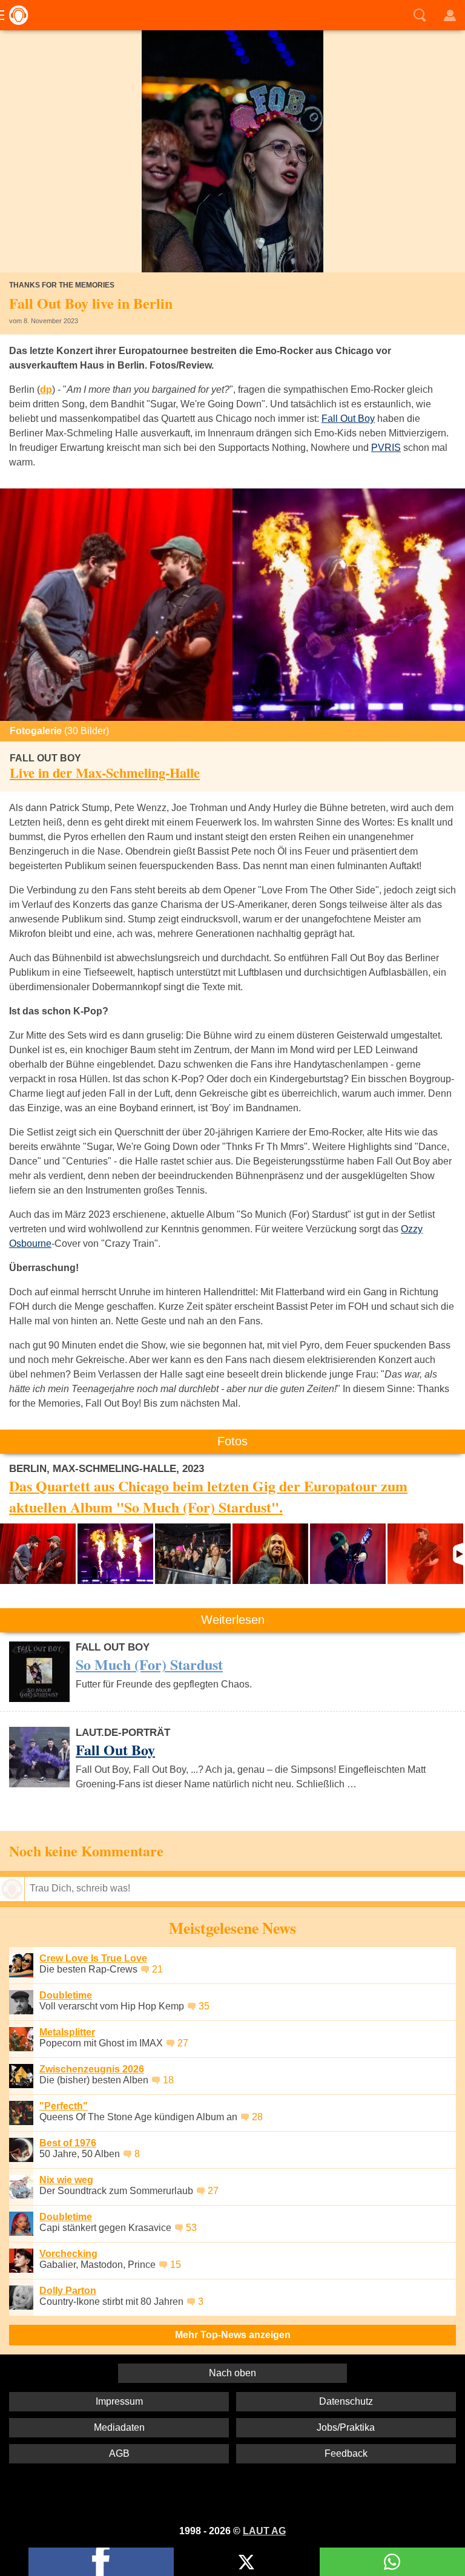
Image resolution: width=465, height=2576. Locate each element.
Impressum (119, 2401)
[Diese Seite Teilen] (101, 2562)
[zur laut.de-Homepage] (15, 15)
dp (46, 389)
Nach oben (232, 2373)
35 (204, 2006)
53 (191, 2228)
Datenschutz (346, 2401)
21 (157, 1969)
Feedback (346, 2453)
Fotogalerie (59, 731)
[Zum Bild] (116, 605)
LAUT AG (264, 2531)
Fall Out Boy (348, 419)
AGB (119, 2453)
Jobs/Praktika (346, 2427)
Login (450, 15)
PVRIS (386, 448)
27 (183, 2043)
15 (176, 2265)
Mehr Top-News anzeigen (233, 2335)
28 (257, 2117)
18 (168, 2080)
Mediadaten (119, 2427)
